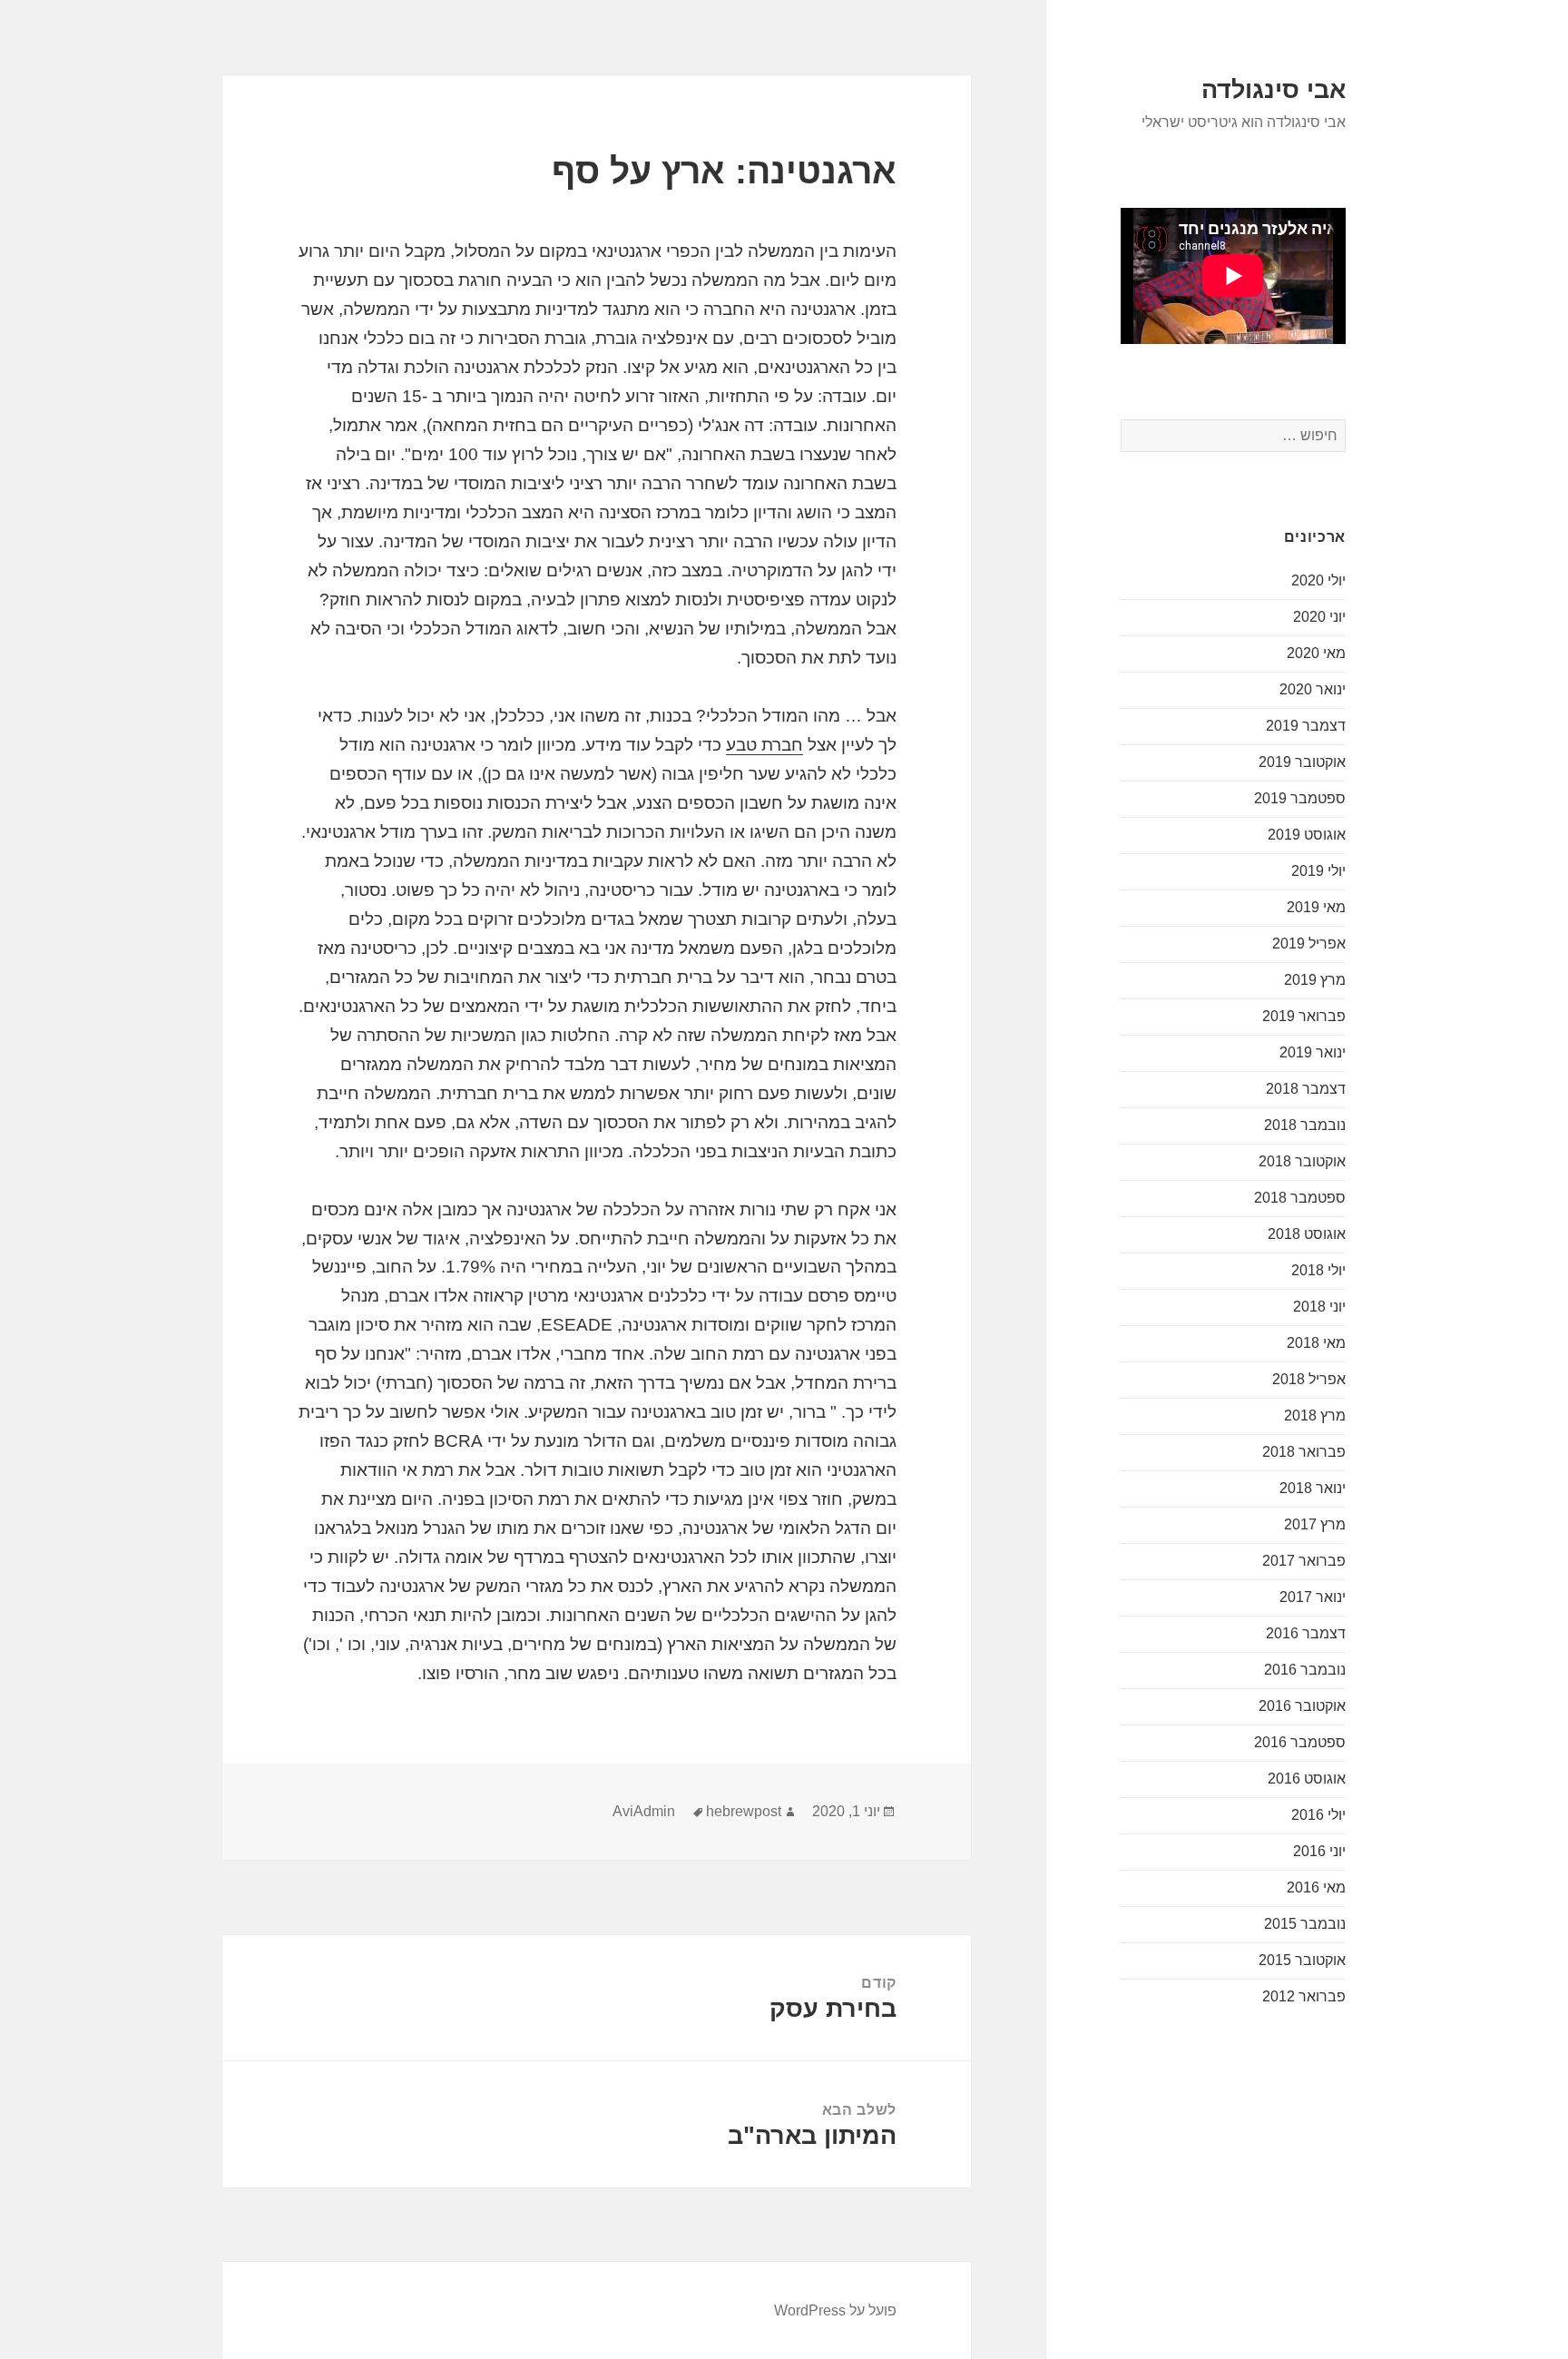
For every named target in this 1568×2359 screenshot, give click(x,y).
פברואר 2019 (1304, 1016)
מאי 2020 (1316, 653)
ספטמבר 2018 (1300, 1198)
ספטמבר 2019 (1300, 798)
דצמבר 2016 (1306, 1633)
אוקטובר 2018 (1302, 1161)
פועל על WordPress (835, 2310)
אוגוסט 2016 (1307, 1779)
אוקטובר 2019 (1302, 762)
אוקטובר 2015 (1302, 1960)
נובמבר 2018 (1305, 1125)
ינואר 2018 (1313, 1488)
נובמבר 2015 (1305, 1924)
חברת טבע (764, 745)
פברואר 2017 (1304, 1561)
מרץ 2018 (1315, 1415)
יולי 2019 (1318, 871)
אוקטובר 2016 (1302, 1706)
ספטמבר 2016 (1300, 1742)
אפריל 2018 (1309, 1379)
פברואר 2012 (1304, 1996)
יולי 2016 (1318, 1815)
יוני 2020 (1319, 617)
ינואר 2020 (1313, 689)
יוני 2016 (1319, 1851)
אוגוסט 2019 (1307, 835)
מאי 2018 (1316, 1343)
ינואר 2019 (1313, 1052)
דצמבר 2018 (1306, 1089)
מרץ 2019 (1315, 980)
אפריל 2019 (1309, 944)
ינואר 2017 (1313, 1597)
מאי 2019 (1316, 907)
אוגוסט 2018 (1307, 1234)
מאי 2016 (1316, 1887)
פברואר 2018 (1304, 1452)
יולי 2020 (1318, 580)
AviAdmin (644, 1811)
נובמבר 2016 (1305, 1670)
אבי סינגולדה (1274, 90)
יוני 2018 (1319, 1307)
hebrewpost (744, 1811)
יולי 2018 (1318, 1270)
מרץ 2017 (1315, 1524)
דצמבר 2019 (1306, 726)
